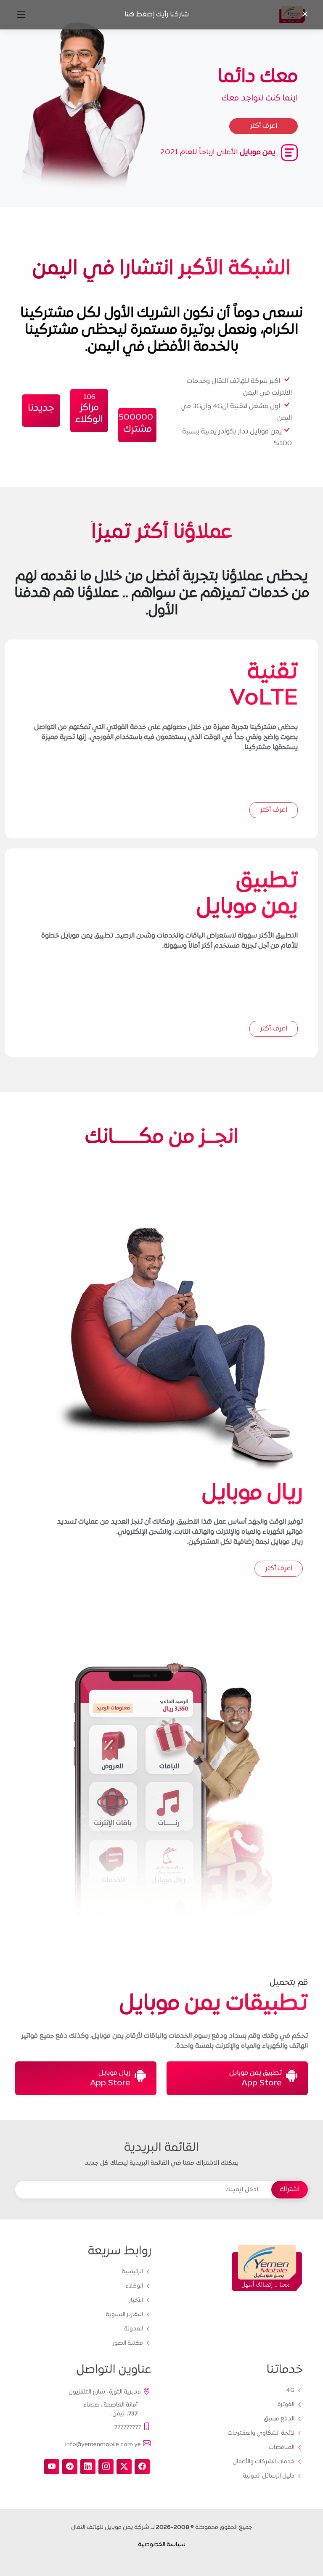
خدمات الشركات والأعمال (263, 2462)
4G (290, 2391)
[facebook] (142, 2467)
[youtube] (52, 2467)
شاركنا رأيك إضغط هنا (157, 15)
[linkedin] (88, 2467)
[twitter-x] (124, 2467)
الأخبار (136, 2301)
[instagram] (106, 2467)
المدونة (134, 2329)
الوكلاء (134, 2286)
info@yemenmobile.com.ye (103, 2445)
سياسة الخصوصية (162, 2545)
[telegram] (70, 2467)
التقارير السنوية (124, 2315)
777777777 (128, 2427)
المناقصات (282, 2448)
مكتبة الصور (128, 2343)
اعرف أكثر (274, 810)
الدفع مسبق (279, 2419)
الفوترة (286, 2405)
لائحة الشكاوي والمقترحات (261, 2433)
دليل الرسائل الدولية (269, 2476)
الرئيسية (132, 2272)
